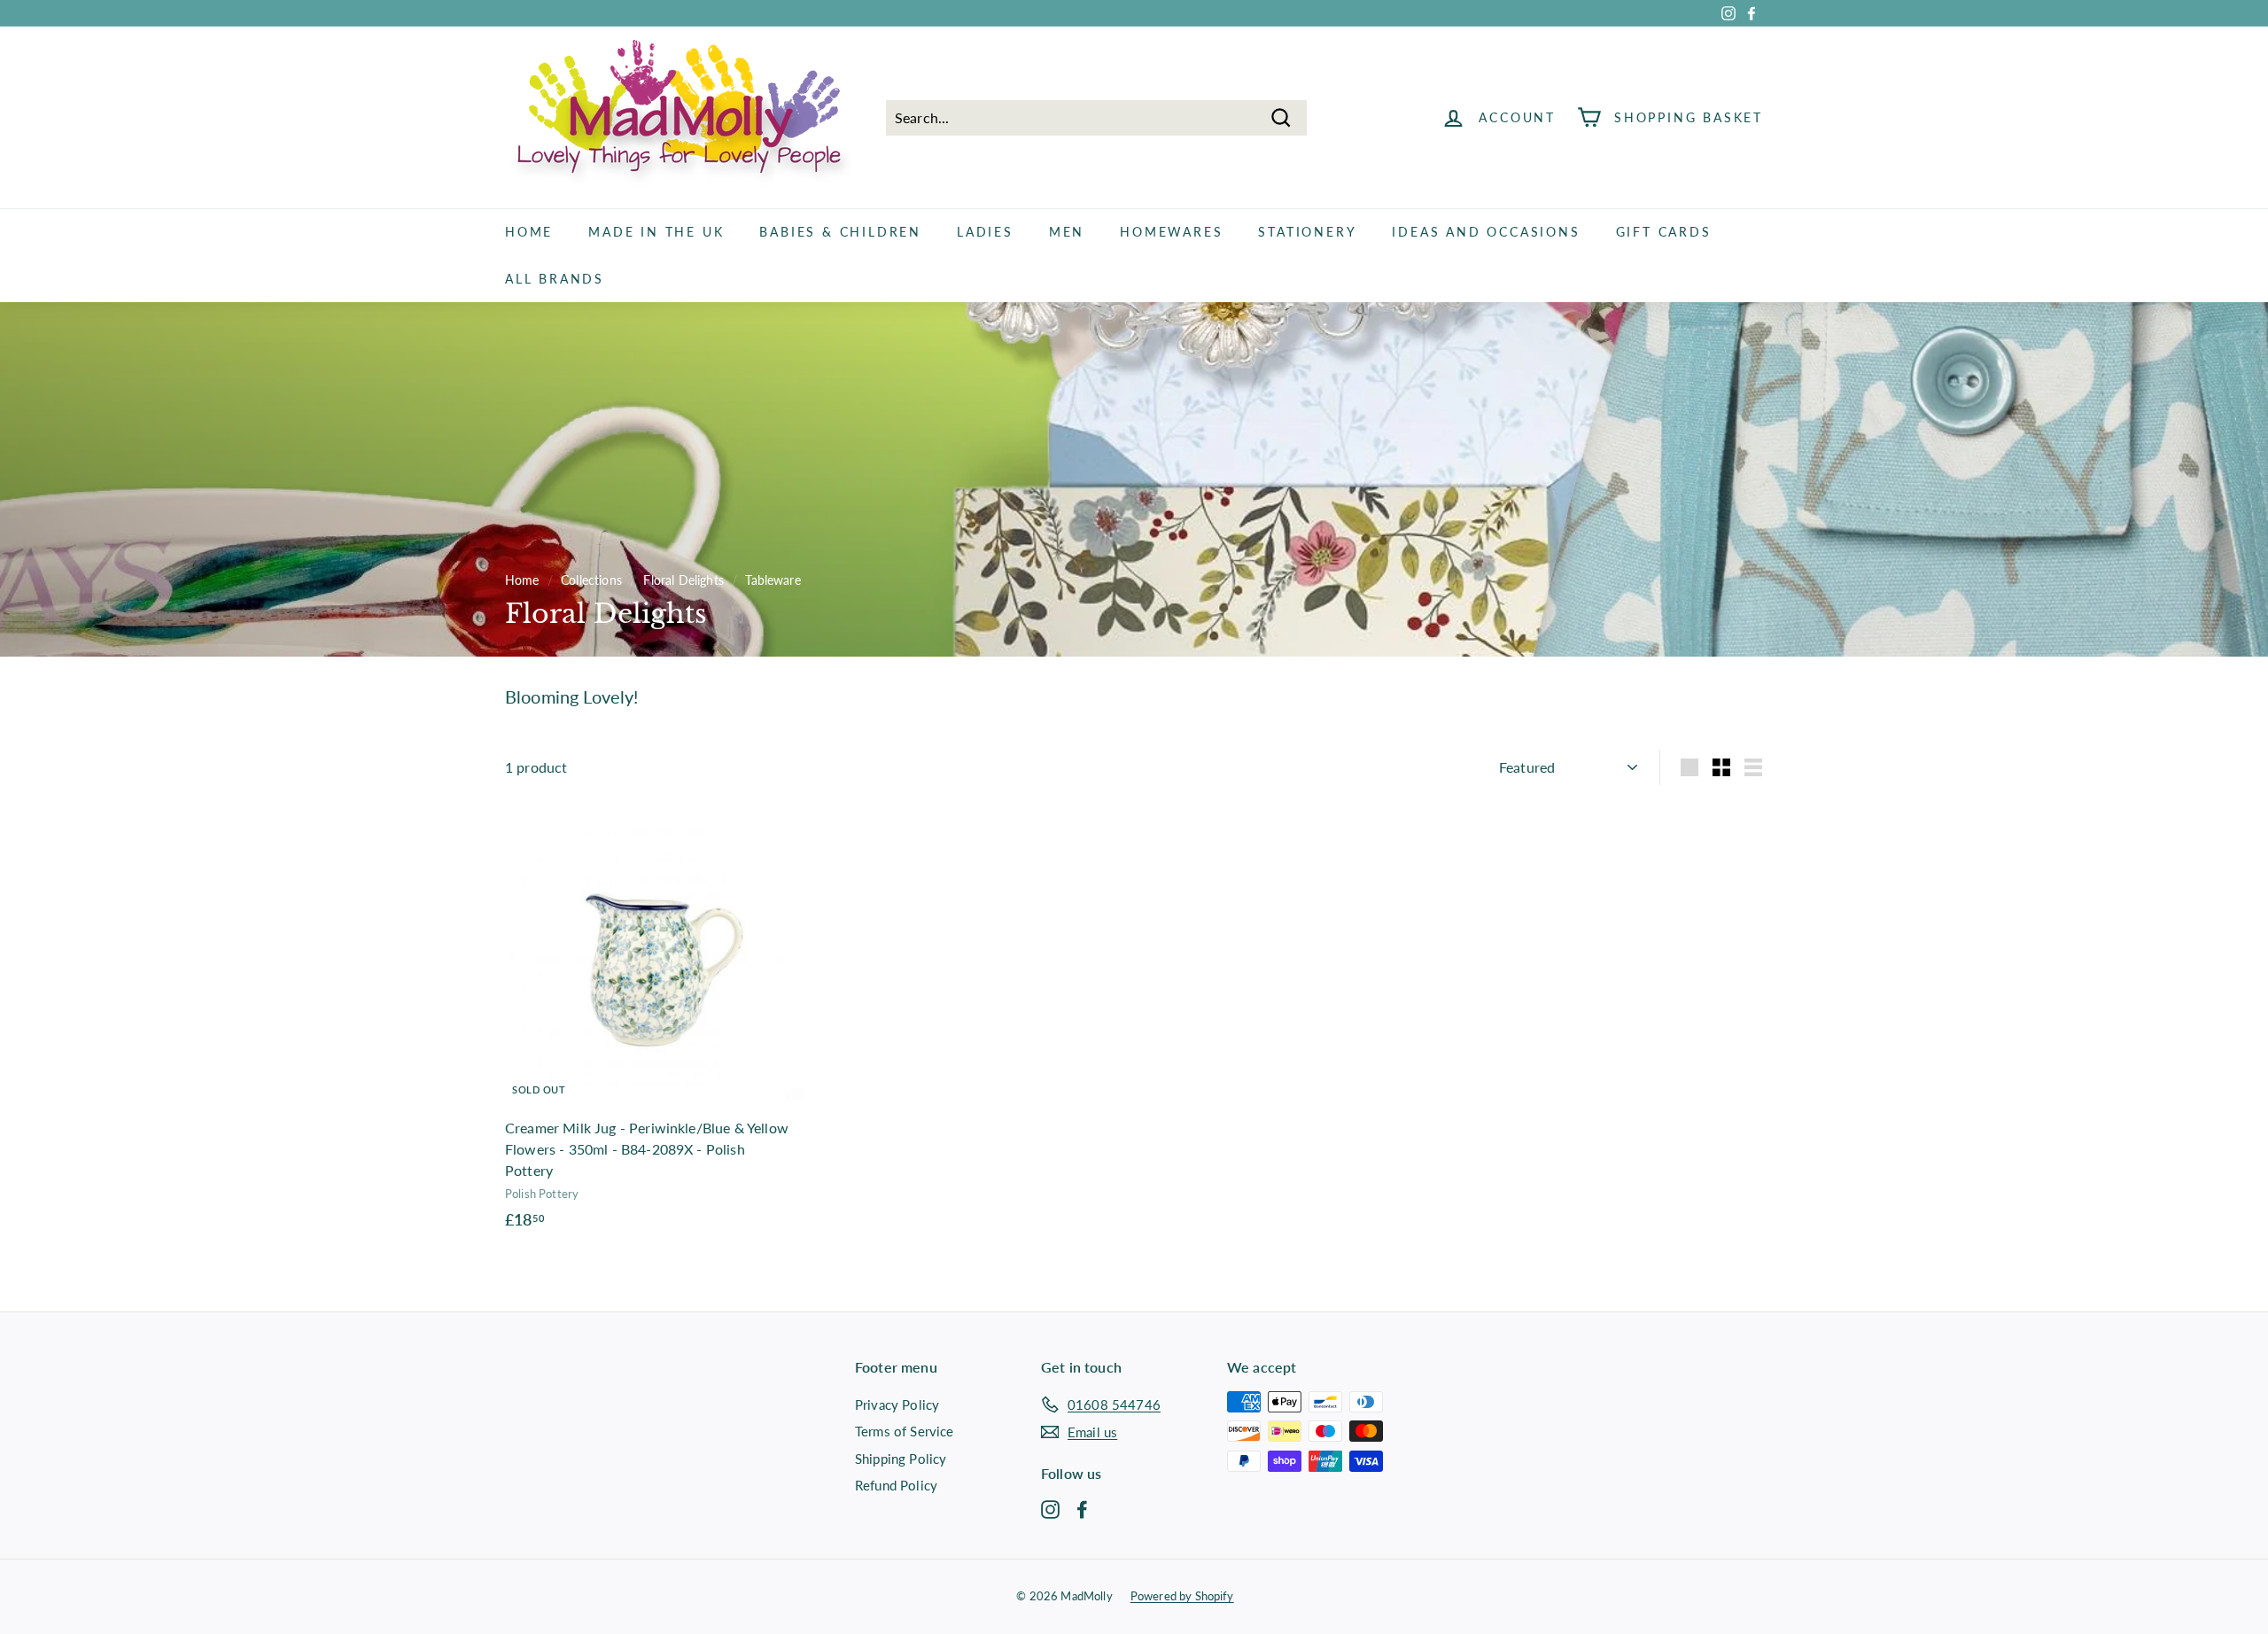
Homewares (1171, 232)
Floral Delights (683, 580)
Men (1067, 232)
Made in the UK (656, 232)
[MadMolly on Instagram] (1050, 1508)
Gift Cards (1664, 232)
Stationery (1307, 232)
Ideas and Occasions (1486, 232)
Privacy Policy (897, 1404)
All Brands (555, 279)
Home (529, 232)
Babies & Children (840, 232)
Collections (591, 580)
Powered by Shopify (1182, 1596)
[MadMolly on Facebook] (1082, 1508)
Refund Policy (896, 1485)
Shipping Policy (901, 1459)
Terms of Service (905, 1431)
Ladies (985, 232)
